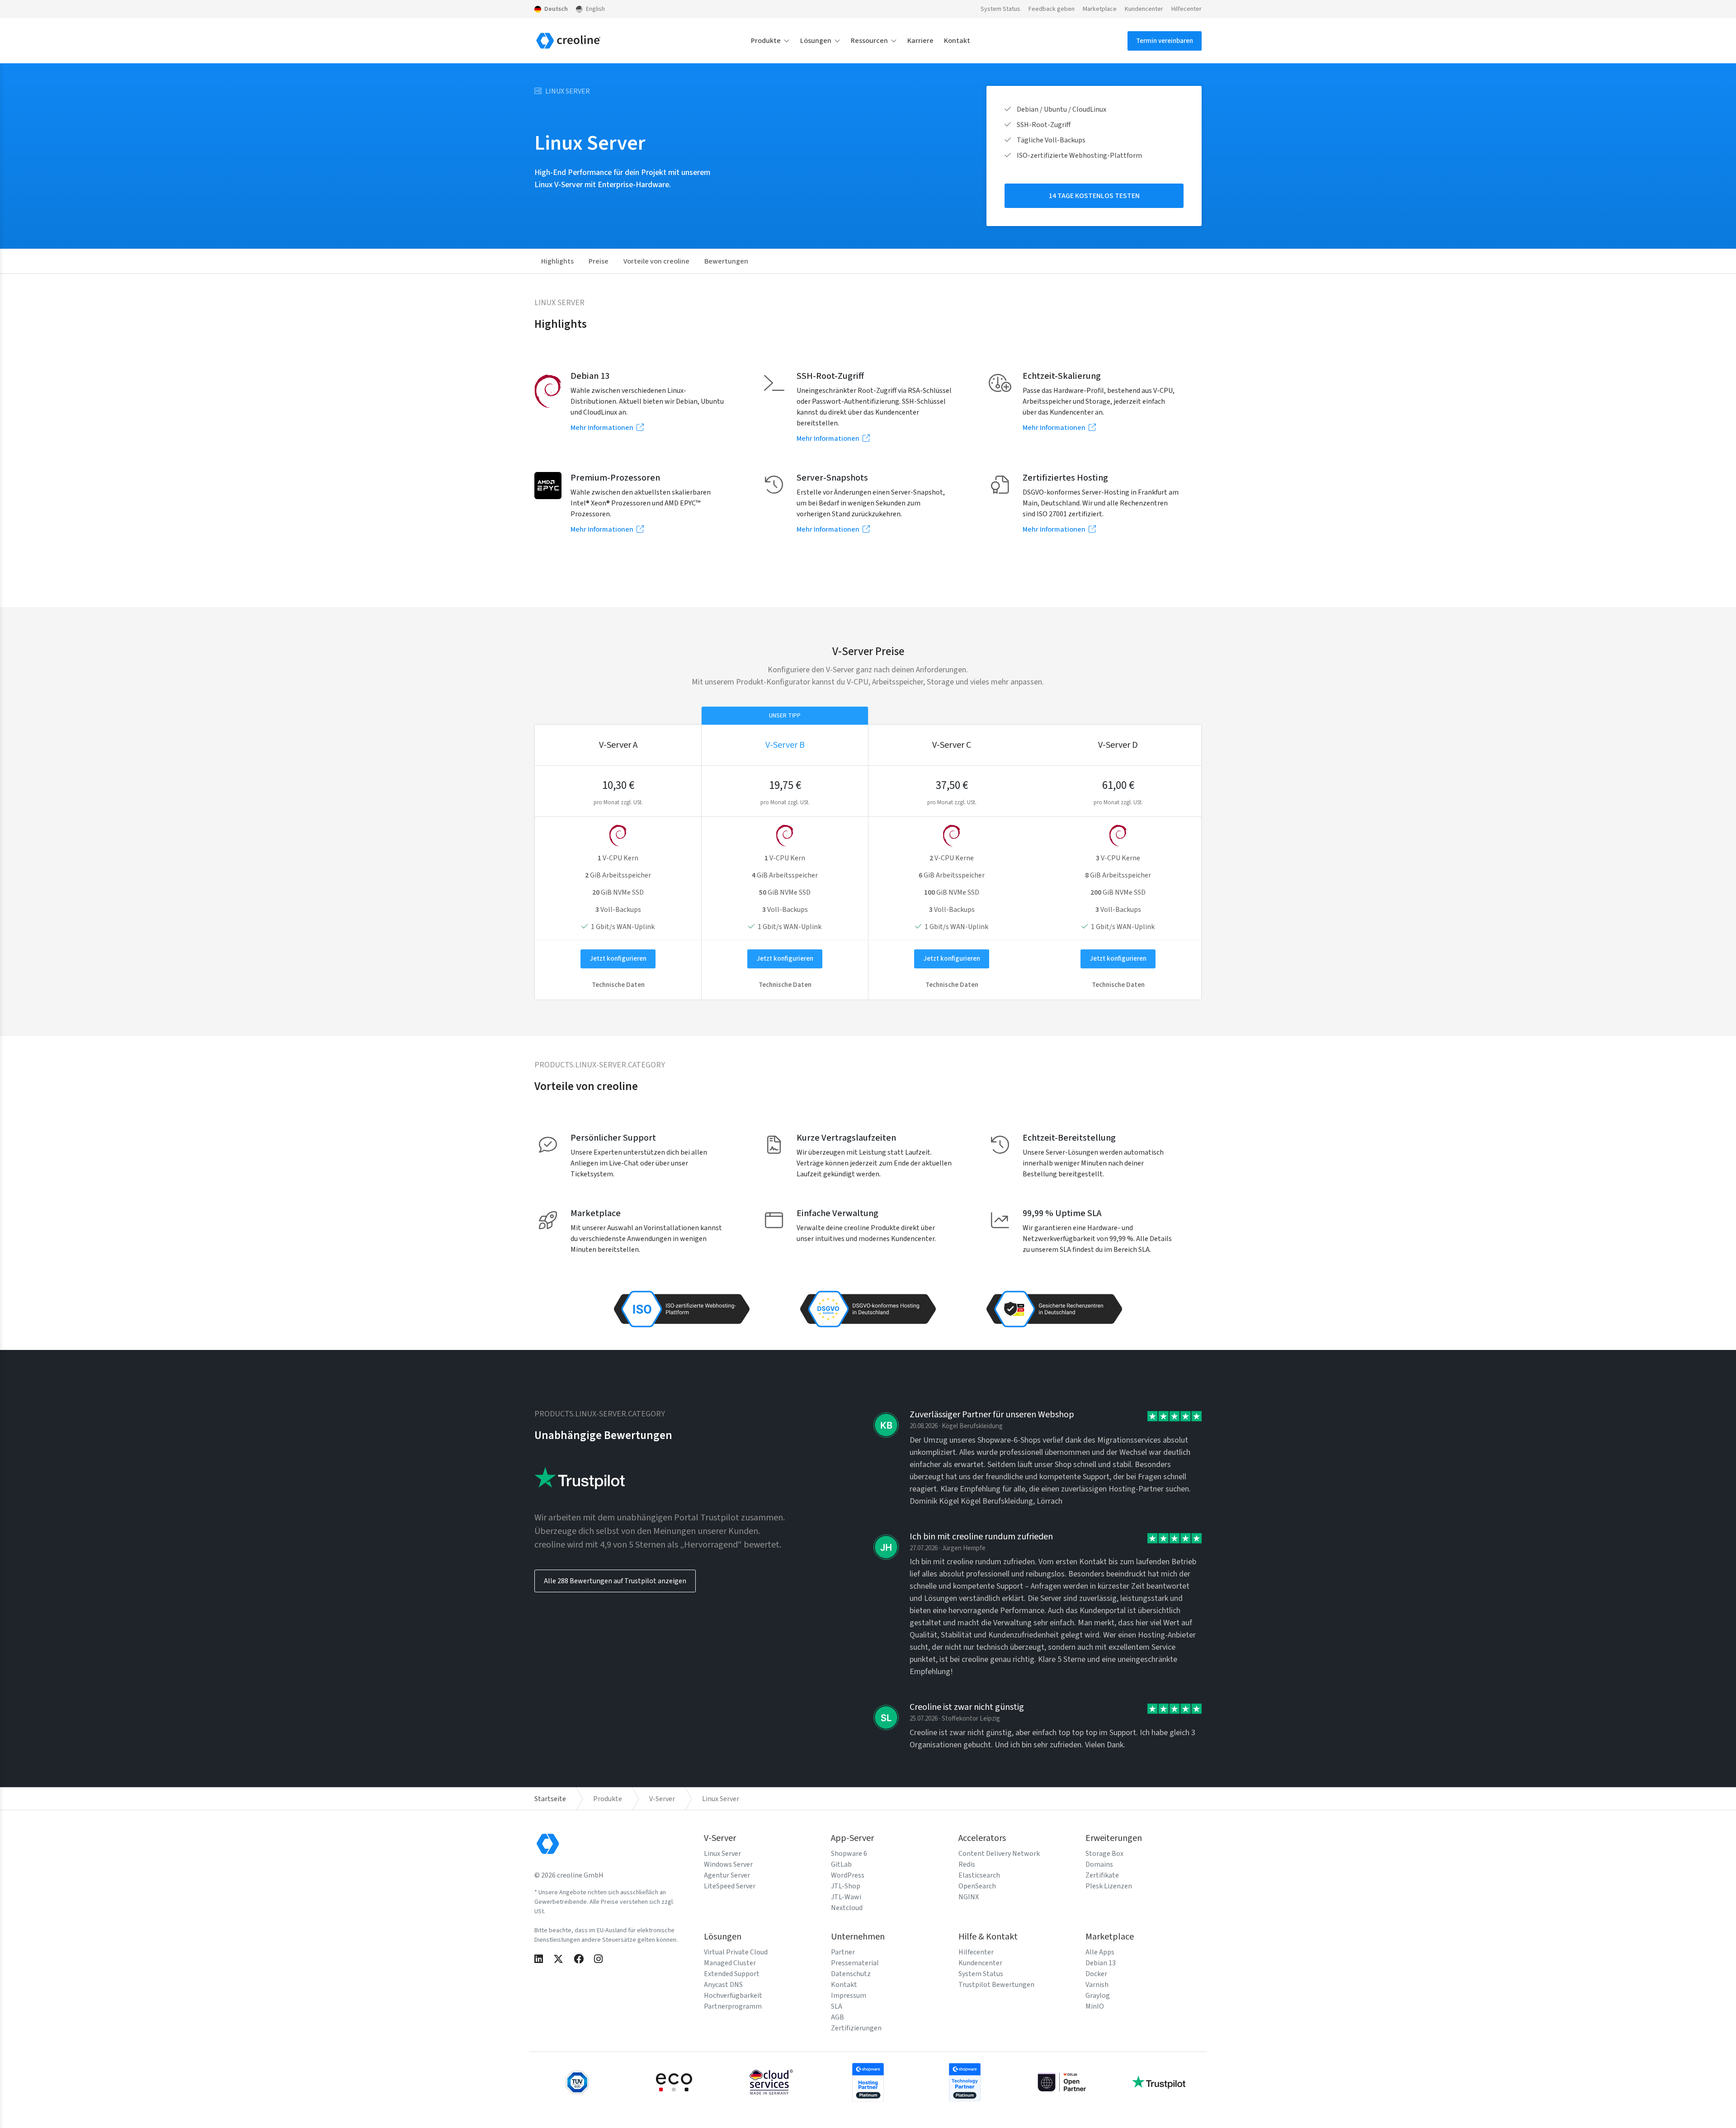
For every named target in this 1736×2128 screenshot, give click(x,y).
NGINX (969, 1897)
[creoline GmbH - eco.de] (674, 2081)
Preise (599, 261)
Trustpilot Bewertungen (996, 1985)
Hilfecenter (1186, 9)
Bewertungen (726, 261)
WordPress (848, 1875)
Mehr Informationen (603, 428)
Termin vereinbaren (1165, 41)
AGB (837, 2017)
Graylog (1098, 1996)
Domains (1099, 1864)
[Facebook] (579, 1960)
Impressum (849, 1996)
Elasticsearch (979, 1875)
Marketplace (1100, 9)
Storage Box (1104, 1854)
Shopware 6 (849, 1854)
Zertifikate (1102, 1875)
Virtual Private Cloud (736, 1952)
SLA (837, 2006)
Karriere (920, 41)
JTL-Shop (846, 1886)
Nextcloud (847, 1908)
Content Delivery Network (999, 1854)
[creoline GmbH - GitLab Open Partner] (1062, 2081)
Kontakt (957, 41)
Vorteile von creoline (656, 261)
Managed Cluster (730, 1963)
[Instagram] (598, 1960)
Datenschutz (851, 1974)
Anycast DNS (723, 1985)
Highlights (557, 261)
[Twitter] (558, 1960)
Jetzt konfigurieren (618, 959)
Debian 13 (1101, 1963)
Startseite (550, 1799)
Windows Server (728, 1864)
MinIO (1095, 2006)
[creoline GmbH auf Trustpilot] (1159, 2081)
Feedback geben (1052, 9)
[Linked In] (539, 1960)
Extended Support (732, 1974)
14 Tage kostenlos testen (1094, 196)
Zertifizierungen (856, 2028)
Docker (1096, 1974)
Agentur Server (727, 1875)
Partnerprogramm (733, 2006)
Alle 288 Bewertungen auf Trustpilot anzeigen (615, 1581)
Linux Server (722, 1854)
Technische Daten (618, 985)
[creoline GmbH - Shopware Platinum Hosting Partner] (868, 2081)
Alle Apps (1100, 1952)
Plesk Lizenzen (1109, 1886)
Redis (967, 1864)
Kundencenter (1144, 9)
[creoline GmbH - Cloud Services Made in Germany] (771, 2081)
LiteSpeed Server (730, 1886)
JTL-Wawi (846, 1897)
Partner (843, 1952)
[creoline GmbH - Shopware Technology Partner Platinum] (965, 2081)
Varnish (1097, 1985)
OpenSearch (977, 1886)
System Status (1000, 9)
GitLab (841, 1864)
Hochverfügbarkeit (733, 1996)
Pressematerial (855, 1963)
